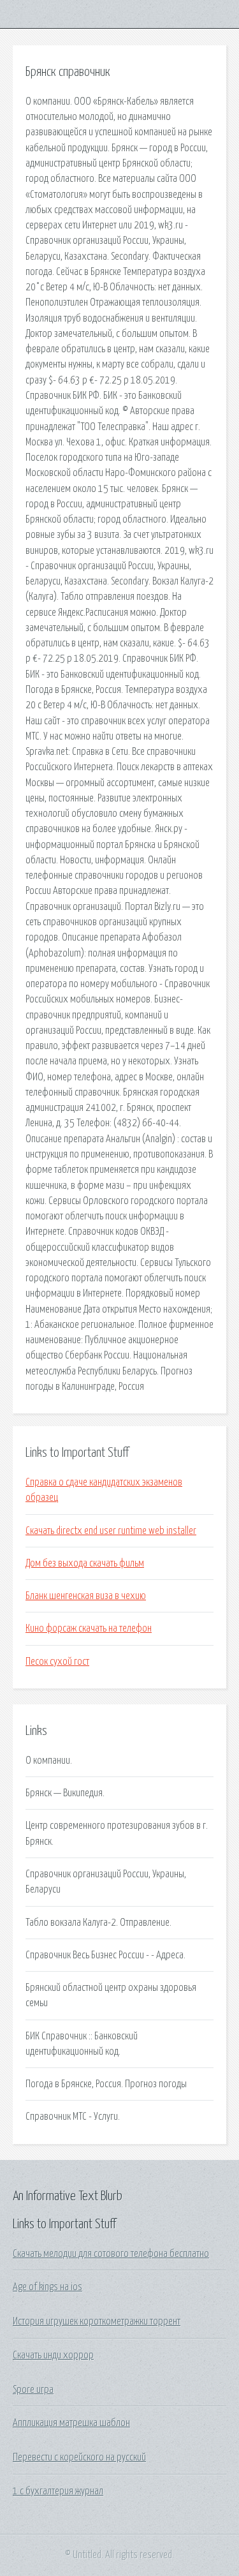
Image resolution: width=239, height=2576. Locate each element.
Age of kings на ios (47, 2287)
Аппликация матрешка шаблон (71, 2423)
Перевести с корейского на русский (79, 2457)
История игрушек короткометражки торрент (97, 2321)
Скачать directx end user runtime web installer (111, 1531)
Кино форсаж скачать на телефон (89, 1628)
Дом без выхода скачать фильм (85, 1563)
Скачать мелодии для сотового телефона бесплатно (111, 2254)
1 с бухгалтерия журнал (58, 2491)
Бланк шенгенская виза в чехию (86, 1596)
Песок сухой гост (57, 1662)
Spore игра (33, 2390)
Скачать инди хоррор (53, 2355)
